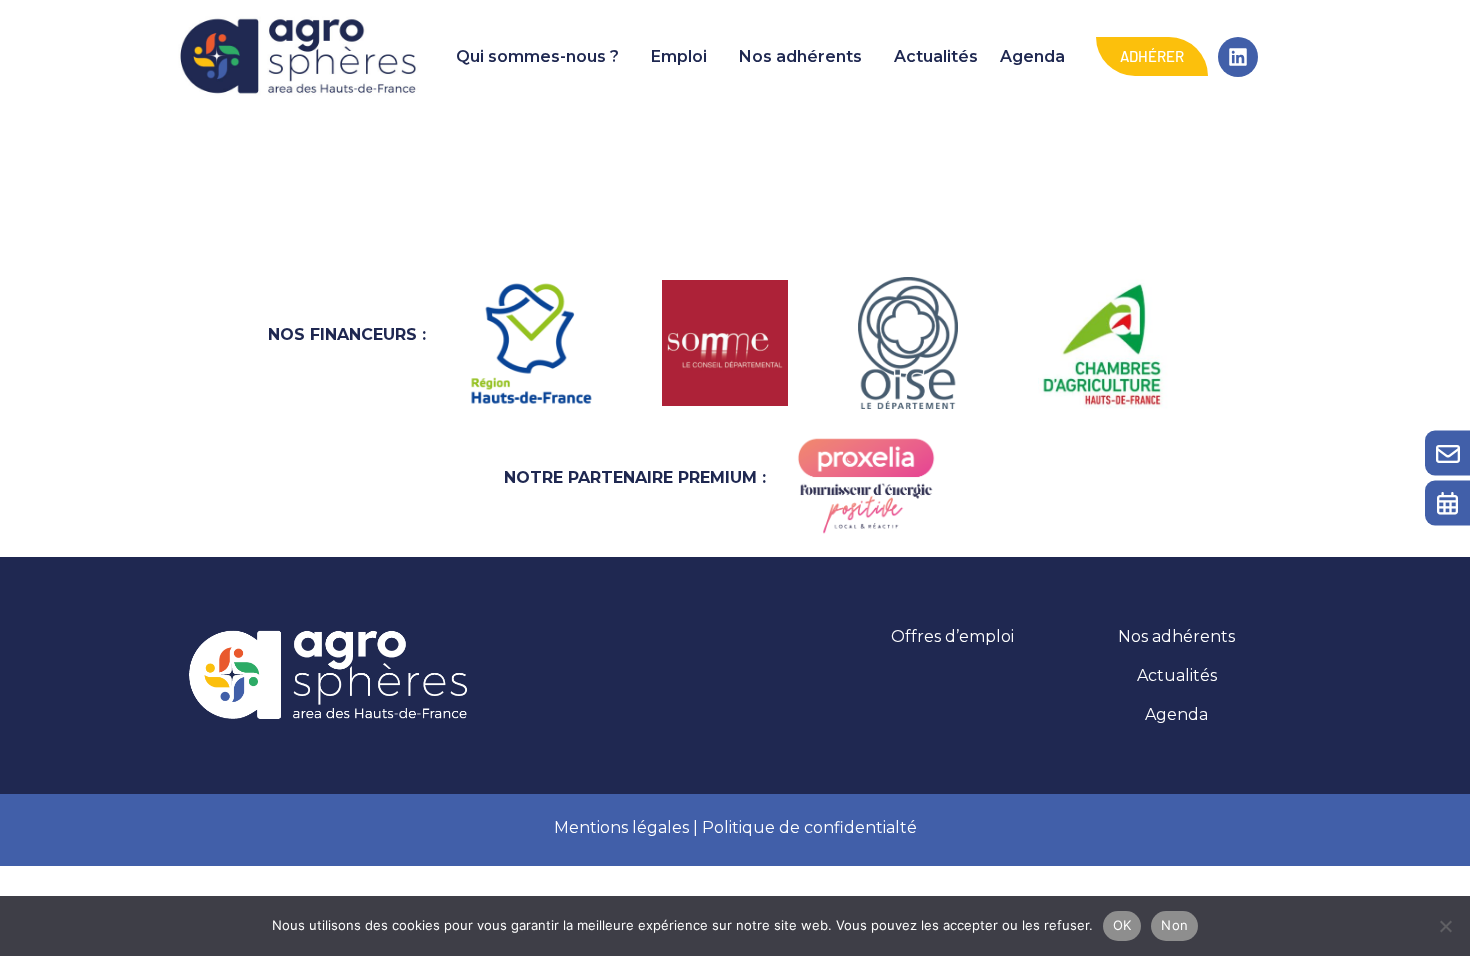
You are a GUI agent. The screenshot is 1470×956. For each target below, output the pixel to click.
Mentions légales (621, 827)
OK (1122, 925)
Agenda (1032, 56)
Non (1174, 925)
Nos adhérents (800, 56)
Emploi (679, 56)
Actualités (936, 56)
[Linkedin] (1238, 57)
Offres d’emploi (952, 636)
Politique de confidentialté (809, 827)
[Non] (1445, 926)
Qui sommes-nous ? (537, 56)
